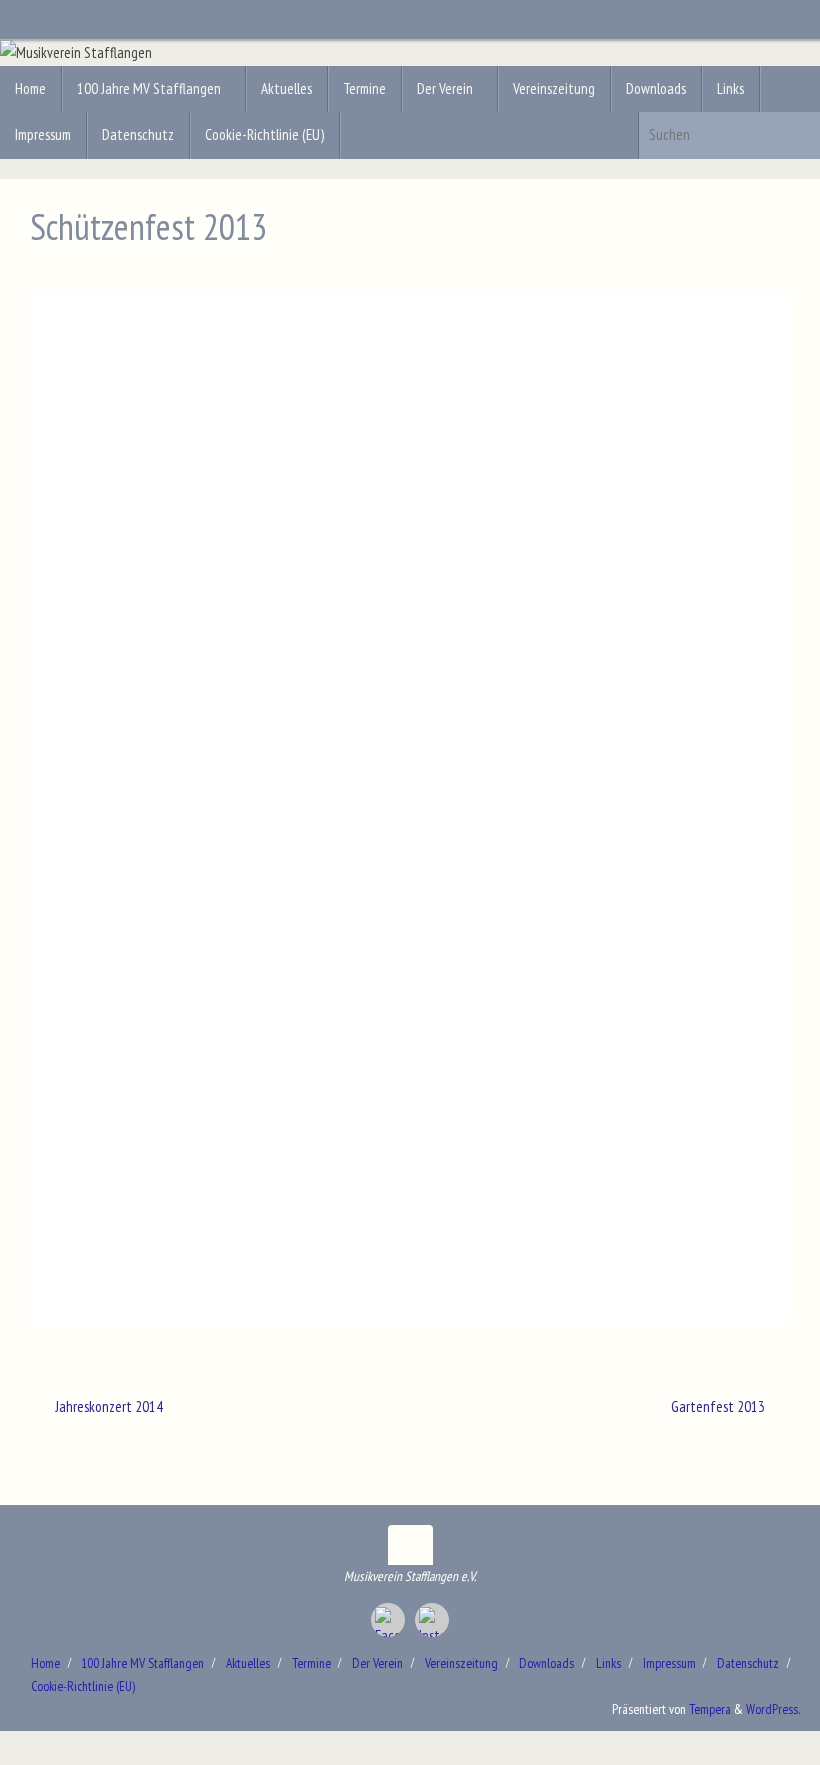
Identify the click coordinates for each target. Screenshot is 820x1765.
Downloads (546, 1663)
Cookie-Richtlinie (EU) (83, 1686)
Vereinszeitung (461, 1663)
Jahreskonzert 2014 (107, 1406)
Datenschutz (748, 1663)
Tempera (710, 1709)
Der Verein (377, 1663)
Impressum (669, 1663)
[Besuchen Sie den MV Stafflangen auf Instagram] (432, 1620)
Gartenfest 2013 (719, 1406)
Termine (311, 1663)
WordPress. (773, 1709)
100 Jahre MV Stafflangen (142, 1663)
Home (45, 1663)
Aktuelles (248, 1663)
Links (608, 1663)
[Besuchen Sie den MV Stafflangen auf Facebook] (388, 1620)
